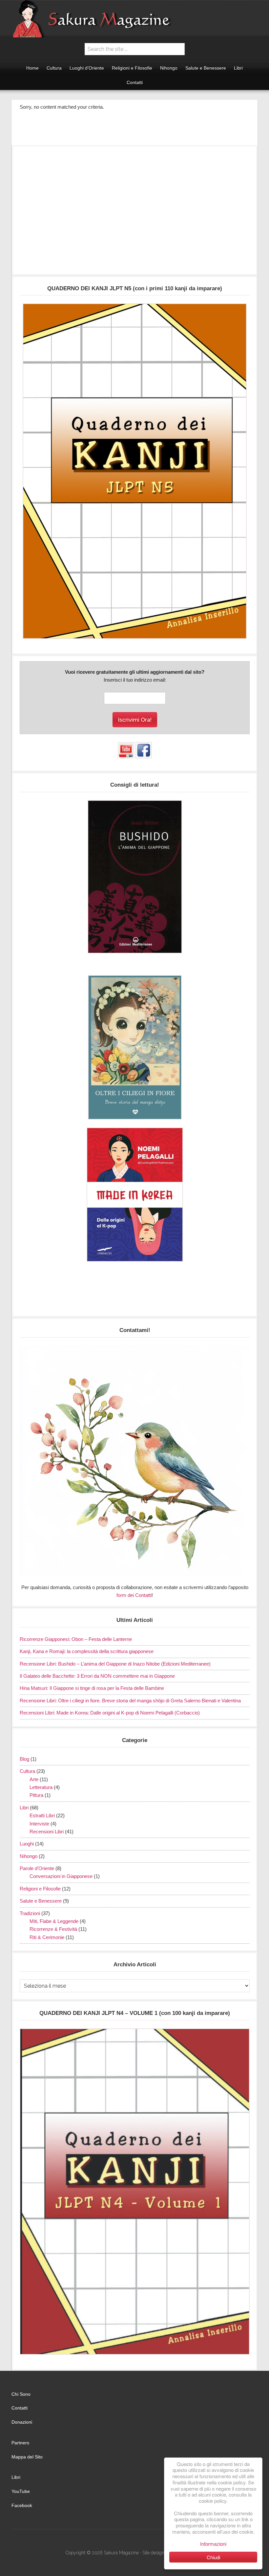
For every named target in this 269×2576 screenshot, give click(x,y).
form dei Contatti (134, 1595)
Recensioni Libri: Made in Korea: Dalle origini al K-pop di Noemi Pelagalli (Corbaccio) (110, 1713)
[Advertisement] (135, 213)
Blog (24, 1759)
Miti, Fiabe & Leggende (54, 1921)
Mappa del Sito (27, 2457)
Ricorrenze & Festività (53, 1929)
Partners (20, 2443)
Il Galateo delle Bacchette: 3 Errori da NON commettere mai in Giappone (97, 1676)
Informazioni (213, 2544)
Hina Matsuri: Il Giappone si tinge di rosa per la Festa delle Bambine (92, 1688)
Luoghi (27, 1844)
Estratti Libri (42, 1815)
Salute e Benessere (41, 1901)
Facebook (22, 2505)
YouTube (21, 2491)
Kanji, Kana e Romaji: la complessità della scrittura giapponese (87, 1651)
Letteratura (41, 1787)
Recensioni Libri (47, 1832)
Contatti (20, 2408)
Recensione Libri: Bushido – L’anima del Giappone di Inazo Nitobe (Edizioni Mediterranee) (115, 1664)
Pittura (36, 1795)
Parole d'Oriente (37, 1868)
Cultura (27, 1771)
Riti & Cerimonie (47, 1937)
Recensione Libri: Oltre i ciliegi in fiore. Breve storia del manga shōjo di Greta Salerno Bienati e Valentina (130, 1701)
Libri (24, 1808)
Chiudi (213, 2557)
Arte (34, 1779)
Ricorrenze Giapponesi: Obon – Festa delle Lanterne (76, 1639)
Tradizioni (30, 1913)
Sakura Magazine (134, 19)
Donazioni (22, 2422)
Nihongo (29, 1856)
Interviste (39, 1824)
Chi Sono (21, 2394)
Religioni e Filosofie (40, 1889)
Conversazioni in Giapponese (61, 1876)
